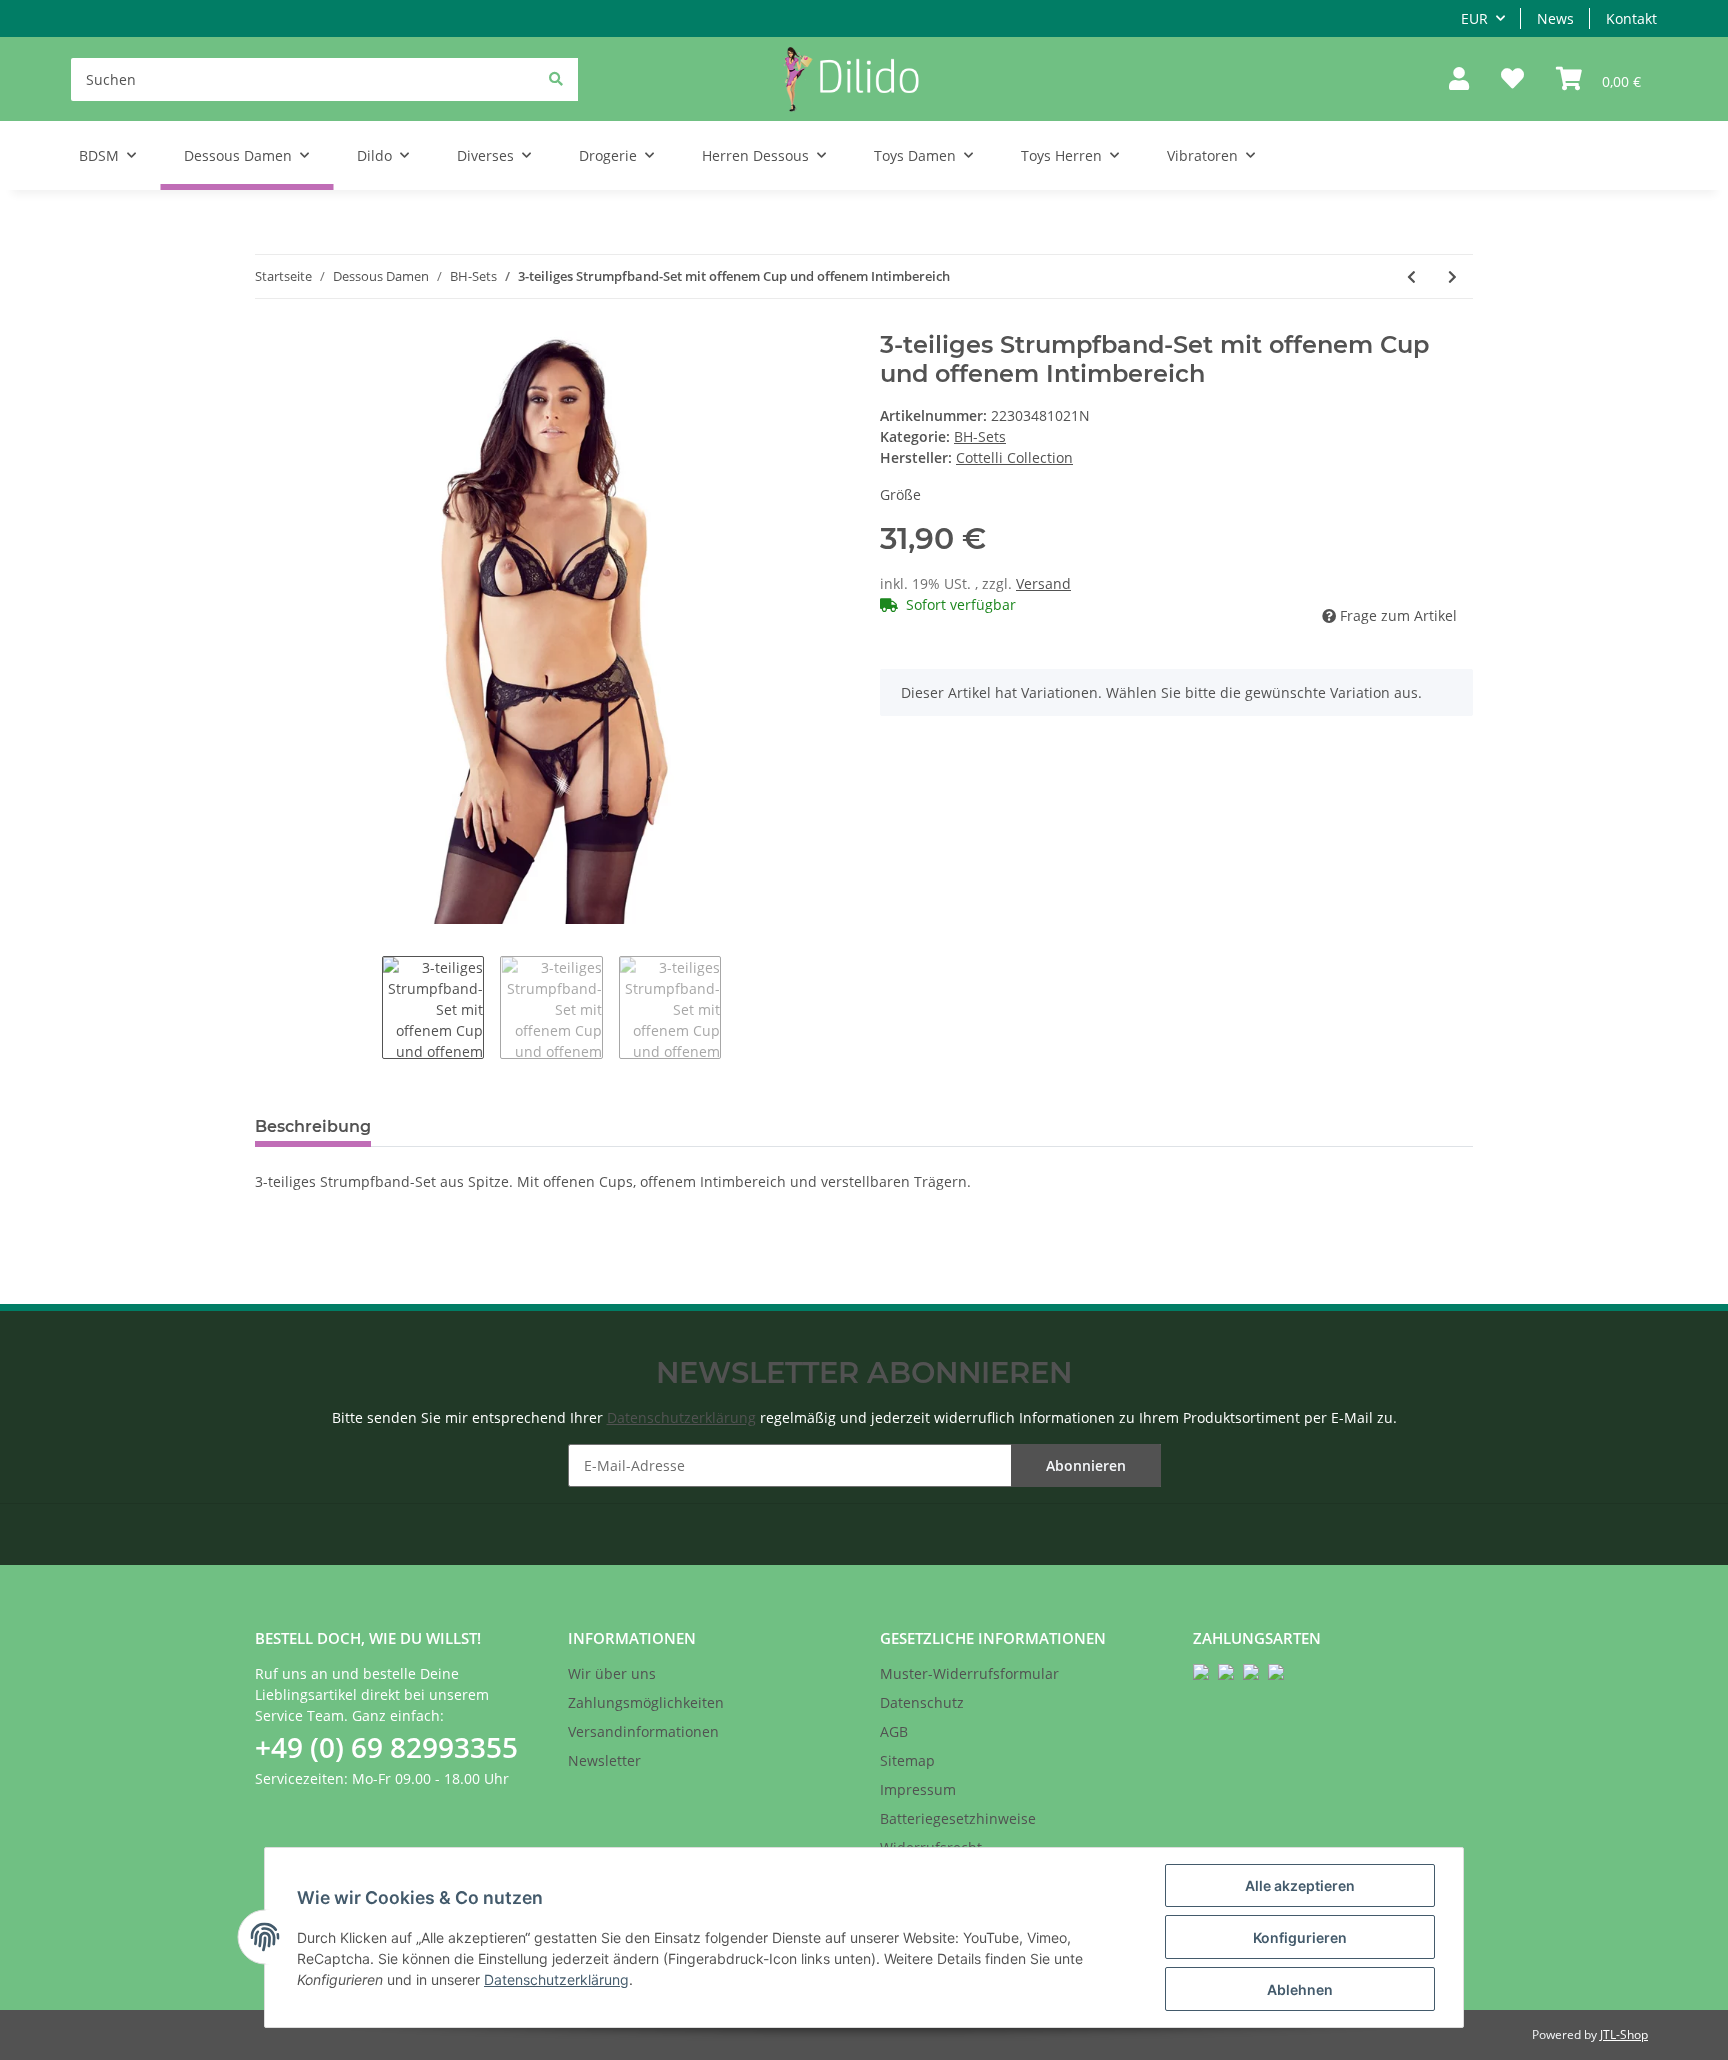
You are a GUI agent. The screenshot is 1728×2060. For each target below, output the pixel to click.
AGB (894, 1731)
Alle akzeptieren (1300, 1885)
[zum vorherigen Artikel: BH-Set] (1411, 276)
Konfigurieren (1300, 1937)
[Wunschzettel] (1512, 79)
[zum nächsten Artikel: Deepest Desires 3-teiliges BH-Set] (1452, 276)
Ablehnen (1300, 1989)
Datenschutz (922, 1702)
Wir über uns (612, 1673)
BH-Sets (980, 436)
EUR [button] (1474, 18)
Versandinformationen (643, 1731)
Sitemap (907, 1760)
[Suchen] (556, 78)
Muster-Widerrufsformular (969, 1673)
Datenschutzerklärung (681, 1417)
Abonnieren (1086, 1465)
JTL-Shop (1624, 2034)
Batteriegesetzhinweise (958, 1818)
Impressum (918, 1789)
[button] (1459, 79)
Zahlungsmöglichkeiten (646, 1702)
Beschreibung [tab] (313, 1126)
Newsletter (604, 1760)
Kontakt (1631, 18)
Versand (1043, 583)
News (1555, 18)
